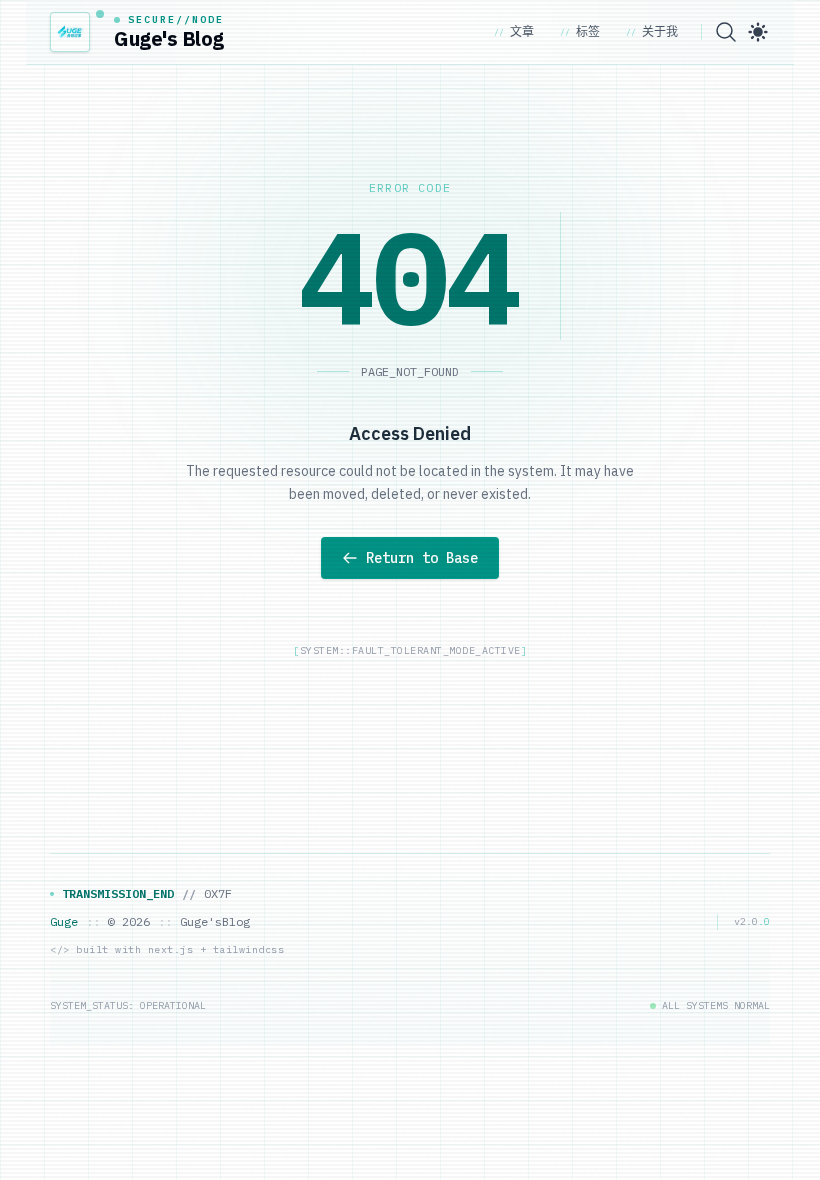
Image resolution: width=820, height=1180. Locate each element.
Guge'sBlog (215, 921)
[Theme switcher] (758, 32)
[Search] (726, 32)
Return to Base (422, 558)
